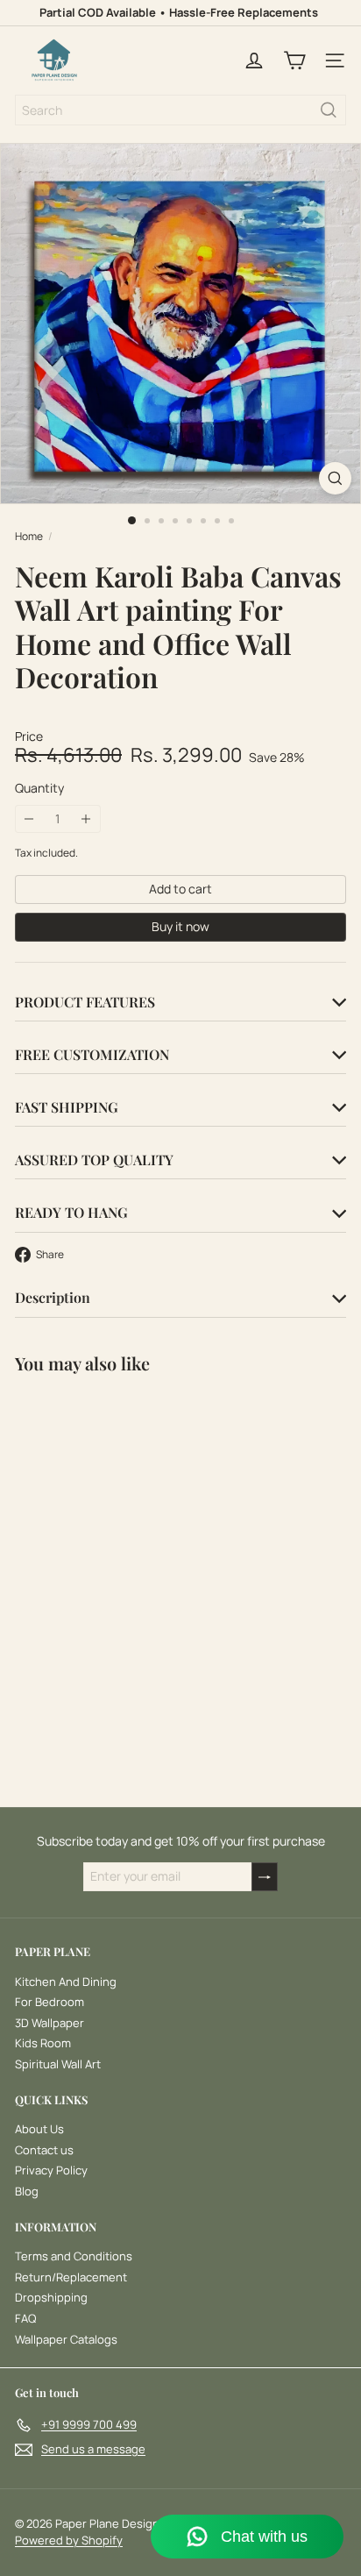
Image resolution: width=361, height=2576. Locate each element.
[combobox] (180, 110)
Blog (27, 2191)
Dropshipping (51, 2297)
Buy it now (180, 926)
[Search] (329, 110)
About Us (39, 2129)
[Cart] (294, 60)
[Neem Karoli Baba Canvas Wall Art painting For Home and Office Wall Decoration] (124, 1544)
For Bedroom (50, 2002)
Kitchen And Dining (66, 1982)
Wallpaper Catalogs (66, 2339)
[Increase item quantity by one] (86, 819)
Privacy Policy (51, 2170)
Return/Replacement (71, 2277)
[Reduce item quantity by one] (29, 819)
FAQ (25, 2318)
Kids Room (43, 2043)
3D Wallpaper (50, 2023)
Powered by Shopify (69, 2540)
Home (29, 537)
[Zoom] (335, 478)
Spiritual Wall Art (58, 2064)
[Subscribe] (265, 1877)
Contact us (44, 2150)
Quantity (39, 789)
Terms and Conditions (74, 2256)
